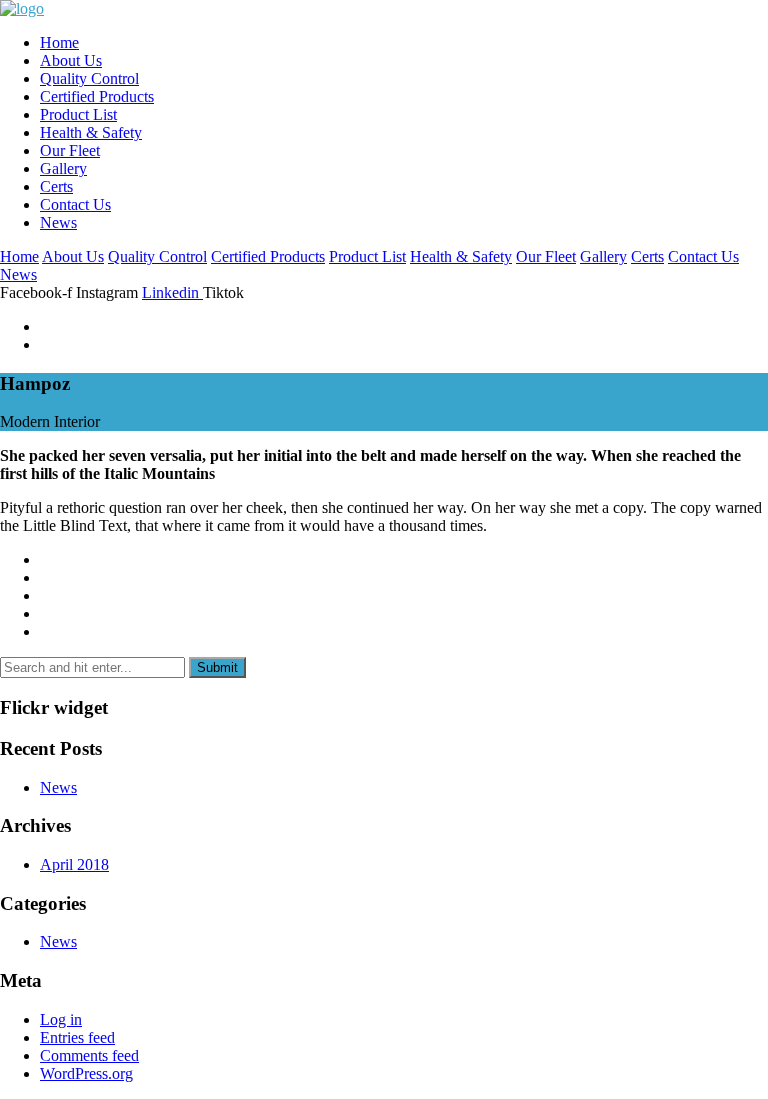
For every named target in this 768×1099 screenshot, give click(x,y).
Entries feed (77, 1037)
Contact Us (75, 204)
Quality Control (89, 78)
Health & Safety (91, 132)
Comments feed (89, 1055)
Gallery (63, 168)
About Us (71, 60)
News (58, 222)
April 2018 (74, 864)
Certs (56, 186)
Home (59, 42)
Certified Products (97, 96)
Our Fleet (70, 150)
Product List (78, 114)
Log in (61, 1019)
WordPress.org (86, 1073)
